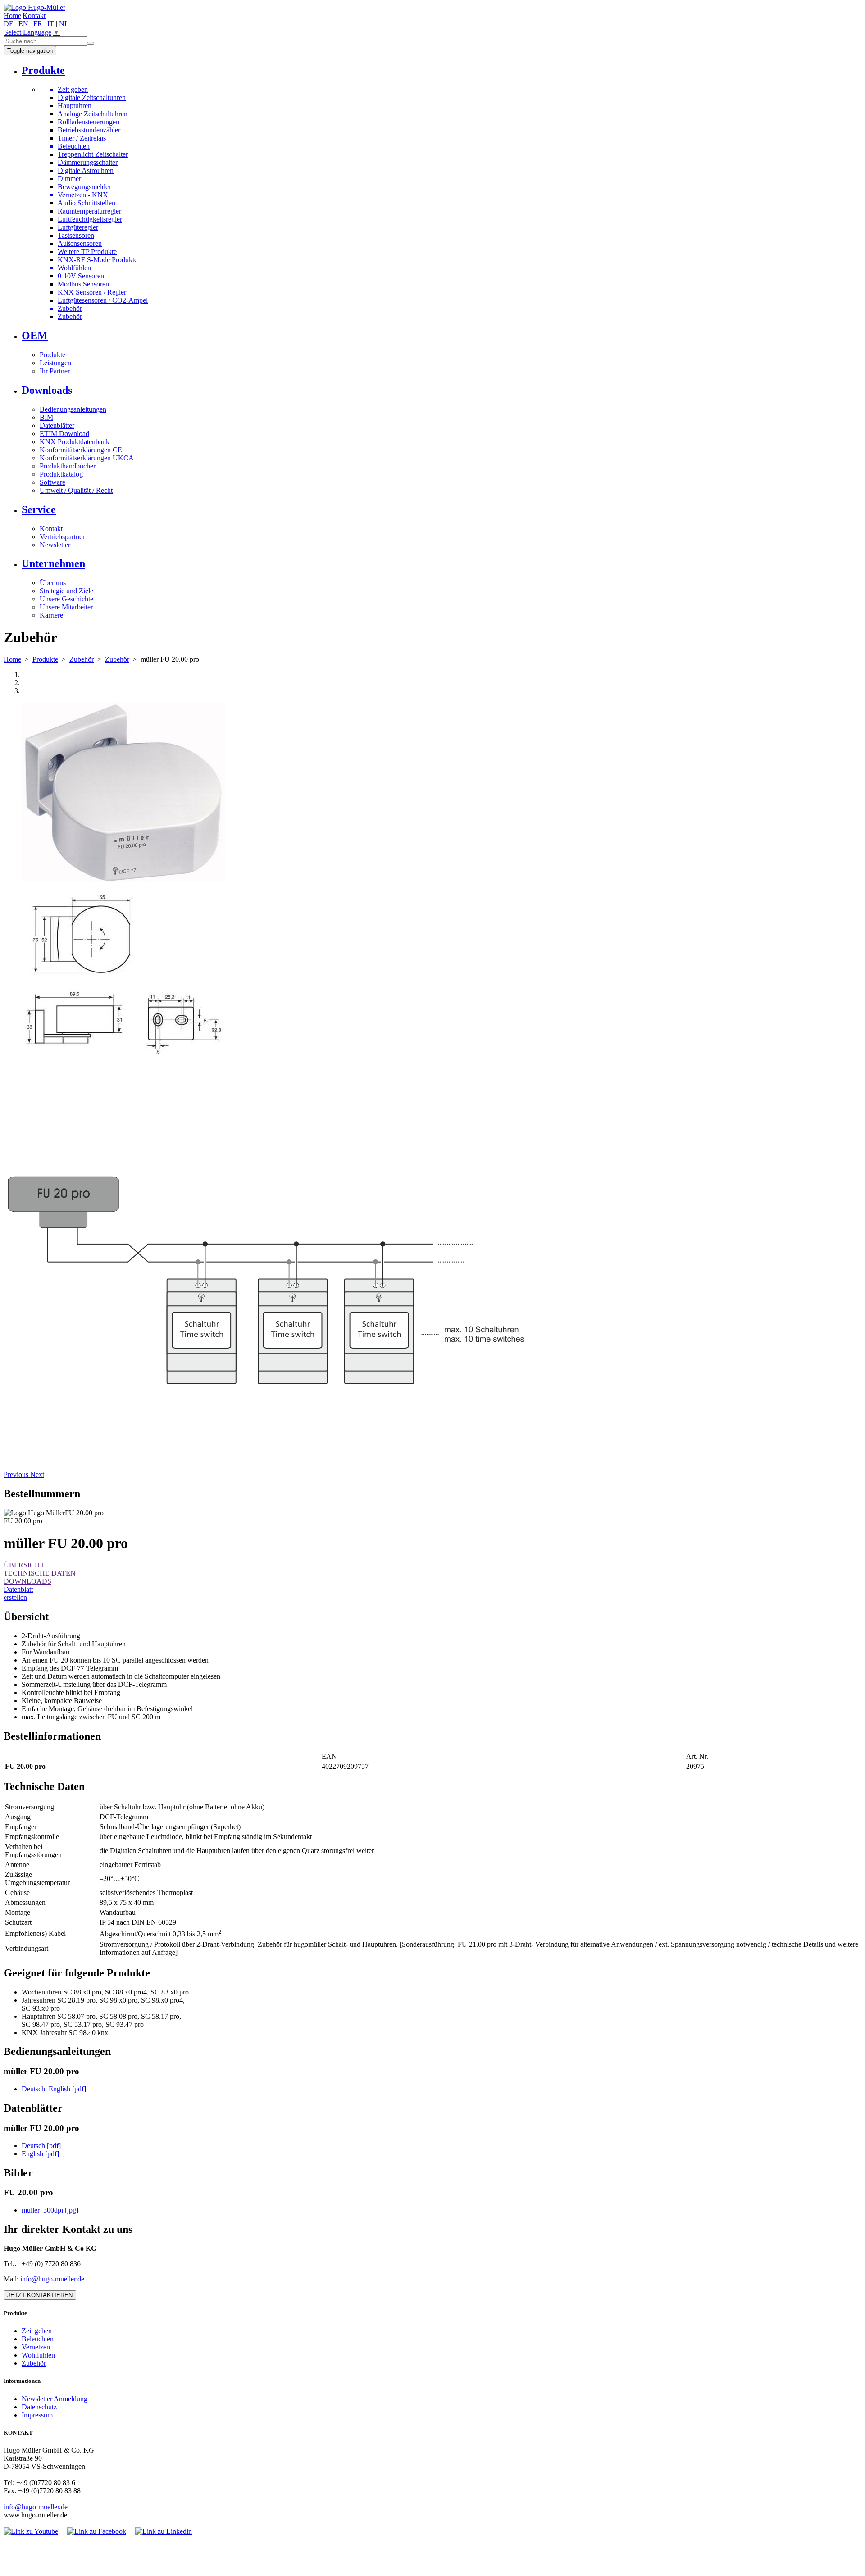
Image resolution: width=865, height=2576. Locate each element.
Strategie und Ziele (66, 591)
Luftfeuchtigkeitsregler (90, 219)
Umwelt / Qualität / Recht (76, 490)
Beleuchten (38, 2339)
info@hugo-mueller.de (52, 2279)
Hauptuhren (75, 106)
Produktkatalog (61, 474)
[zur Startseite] (34, 7)
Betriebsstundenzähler (89, 130)
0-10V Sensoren (81, 276)
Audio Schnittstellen (86, 203)
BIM (46, 417)
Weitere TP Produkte (87, 252)
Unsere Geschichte (66, 599)
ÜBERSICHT (24, 1565)
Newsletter (55, 545)
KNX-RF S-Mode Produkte (98, 260)
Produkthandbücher (68, 466)
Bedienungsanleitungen (73, 409)
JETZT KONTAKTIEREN (40, 2295)
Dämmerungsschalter (88, 162)
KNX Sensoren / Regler (92, 292)
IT (51, 24)
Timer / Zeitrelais (82, 138)
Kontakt (34, 16)
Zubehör (70, 316)
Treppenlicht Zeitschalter (93, 154)
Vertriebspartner (62, 537)
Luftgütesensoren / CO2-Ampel (103, 300)
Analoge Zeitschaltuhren (93, 114)
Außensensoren (80, 243)
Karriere (51, 615)
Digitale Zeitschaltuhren (92, 98)
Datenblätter (57, 425)
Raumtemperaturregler (89, 211)
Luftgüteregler (78, 227)
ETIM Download (64, 434)
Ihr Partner (55, 371)
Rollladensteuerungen (89, 122)
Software (52, 482)
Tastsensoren (76, 235)
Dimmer (69, 179)
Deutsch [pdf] (41, 2146)
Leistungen (55, 363)
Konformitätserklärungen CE (81, 450)
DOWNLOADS (27, 1581)
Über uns (53, 583)
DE (9, 24)
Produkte (52, 355)
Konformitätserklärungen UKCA (87, 458)
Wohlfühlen (38, 2355)
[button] (17, 1474)
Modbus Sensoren (83, 284)
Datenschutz (39, 2407)
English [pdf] (40, 2154)
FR (38, 24)
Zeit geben (37, 2331)
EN (23, 24)
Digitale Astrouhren (86, 170)
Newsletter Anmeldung (55, 2399)
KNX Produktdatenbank (75, 442)
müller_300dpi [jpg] (50, 2210)
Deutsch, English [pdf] (54, 2089)
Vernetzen (36, 2347)
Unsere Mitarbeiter (66, 607)
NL (64, 24)
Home (12, 16)
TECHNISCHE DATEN (40, 1573)
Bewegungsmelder (84, 187)
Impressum (37, 2415)
